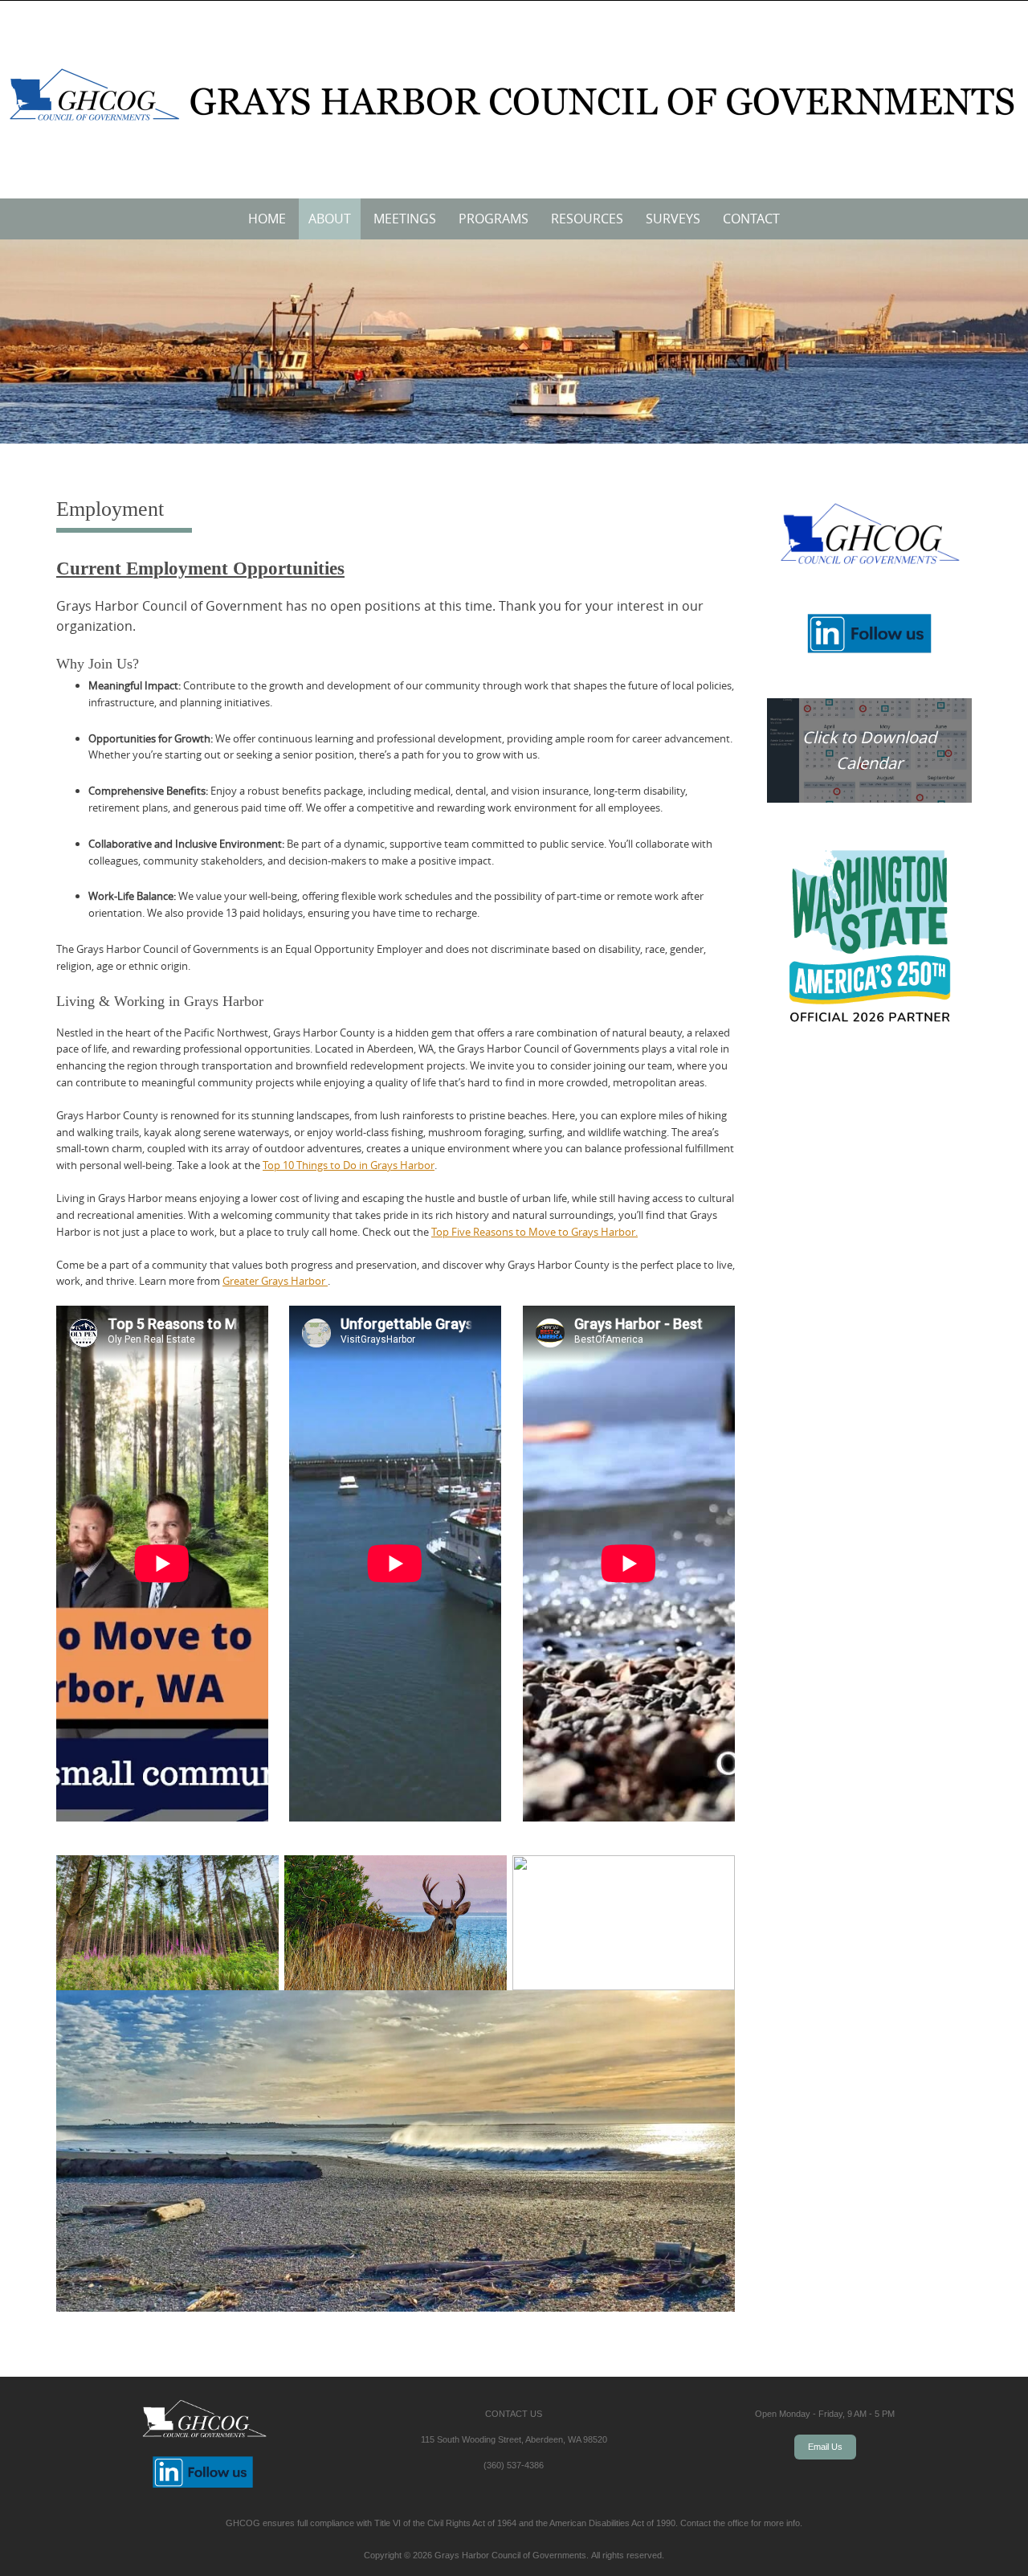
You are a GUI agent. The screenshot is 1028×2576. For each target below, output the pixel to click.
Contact (751, 219)
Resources (587, 219)
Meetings (405, 219)
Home (267, 219)
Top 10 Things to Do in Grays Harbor (349, 1165)
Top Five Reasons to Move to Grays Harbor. (534, 1232)
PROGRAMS (494, 219)
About (330, 219)
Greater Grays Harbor (275, 1281)
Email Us (825, 2447)
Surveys (673, 219)
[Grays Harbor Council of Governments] (514, 96)
